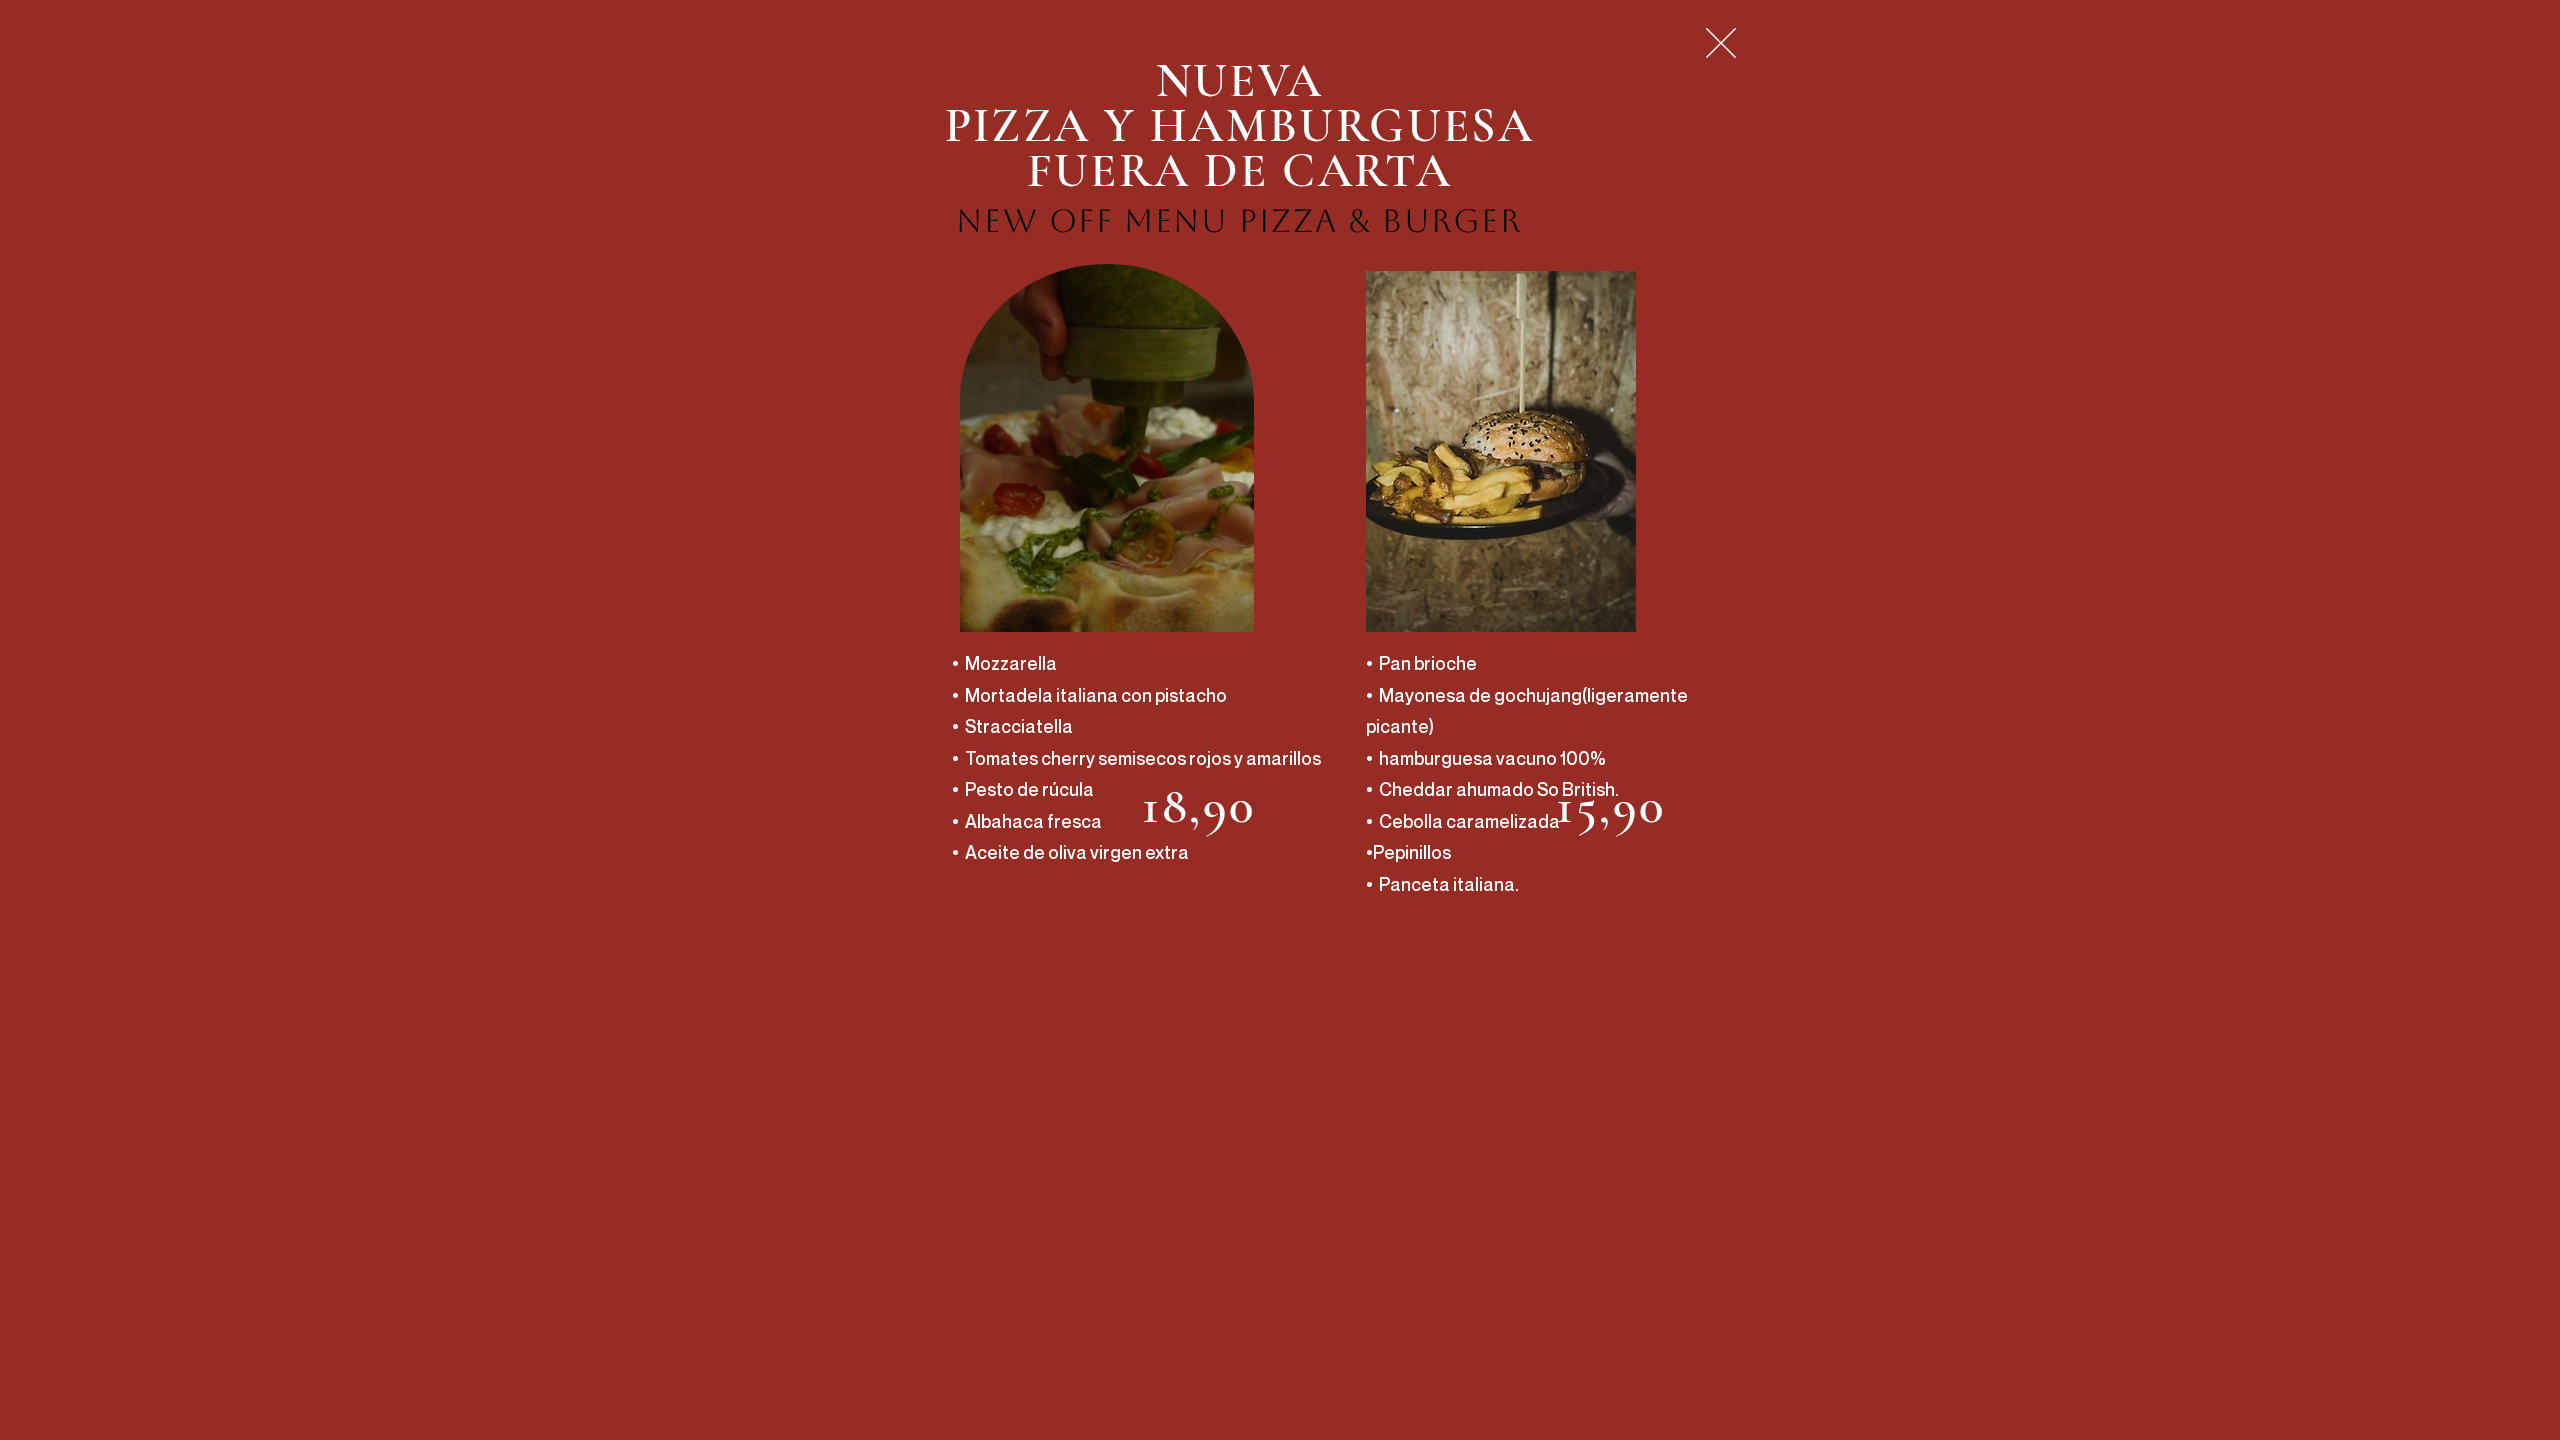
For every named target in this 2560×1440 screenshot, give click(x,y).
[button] (1721, 43)
